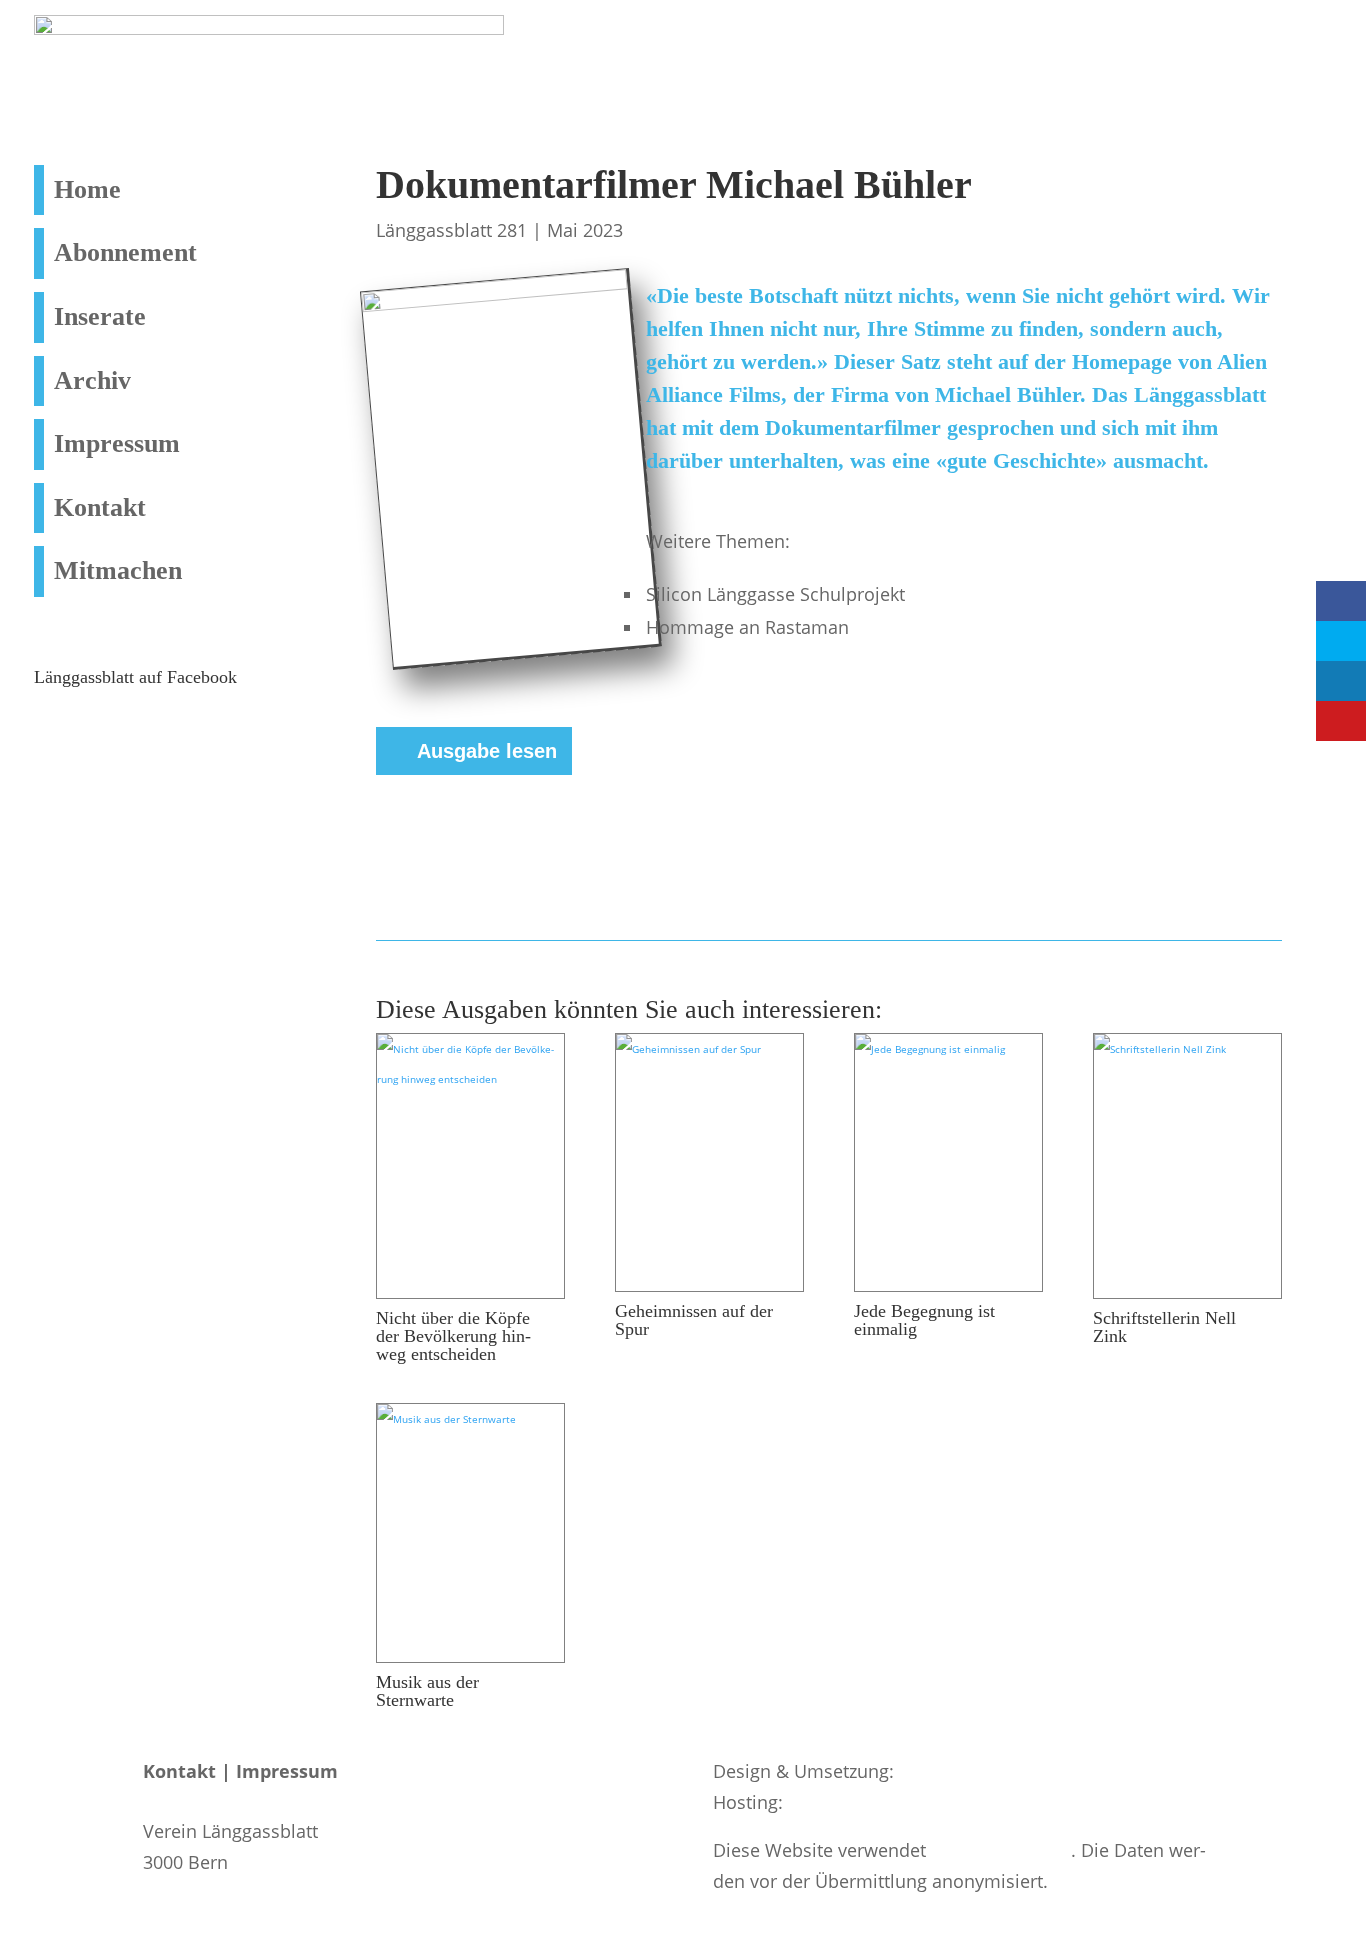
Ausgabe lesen (487, 751)
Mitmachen (118, 570)
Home (87, 189)
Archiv (92, 380)
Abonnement (125, 252)
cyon (808, 1802)
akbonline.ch (953, 1771)
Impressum (117, 443)
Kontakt (100, 507)
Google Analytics (1001, 1850)
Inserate (100, 316)
